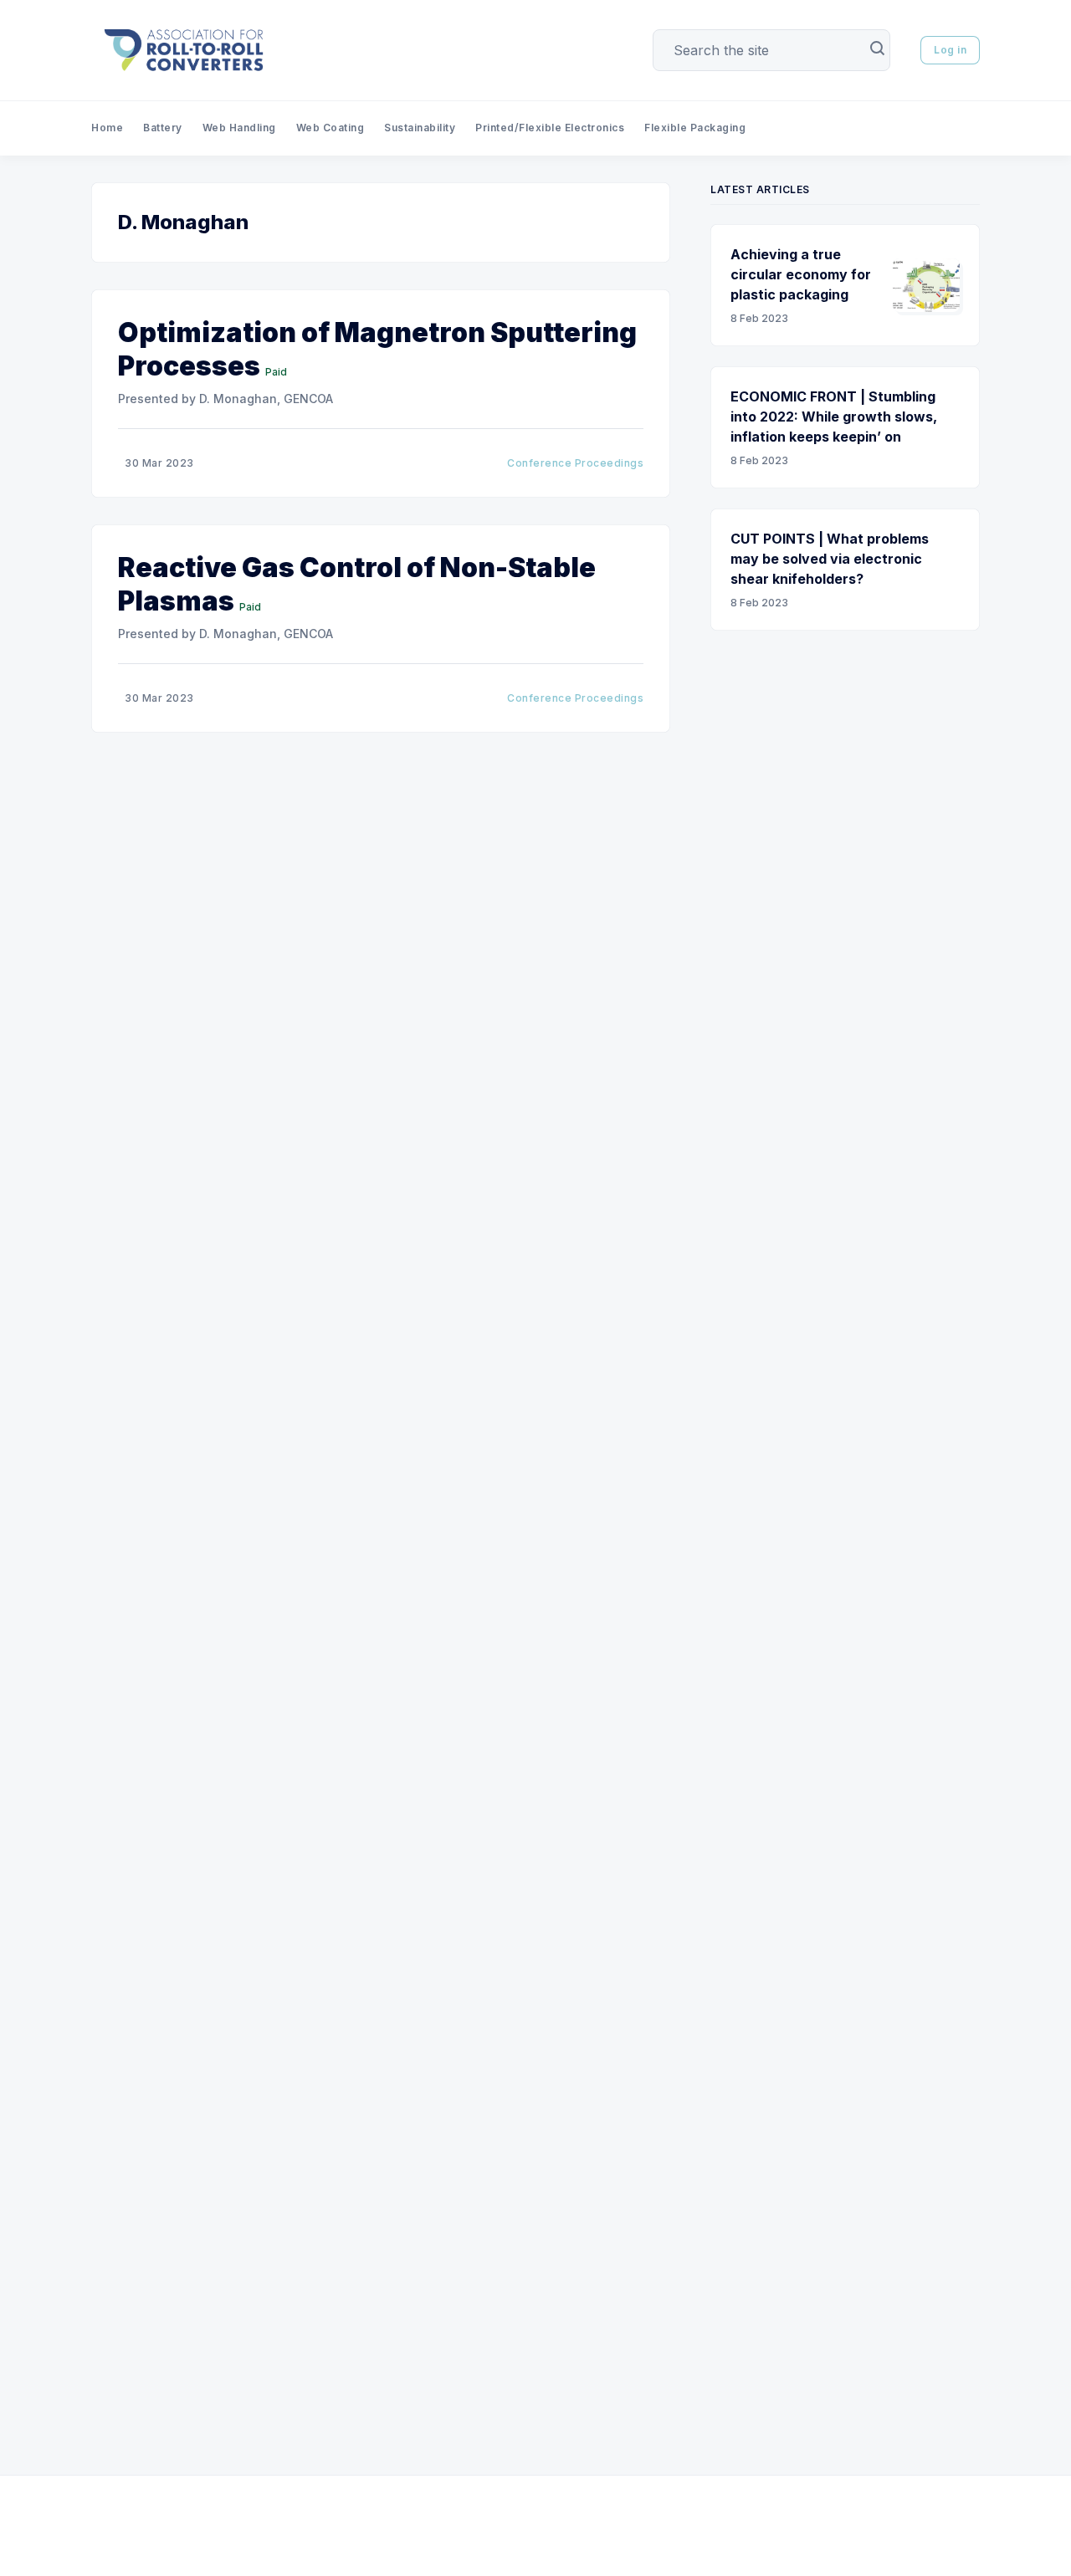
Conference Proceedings (575, 463)
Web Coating (331, 128)
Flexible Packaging (695, 128)
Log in (950, 50)
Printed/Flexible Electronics (550, 128)
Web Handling (239, 128)
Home (107, 128)
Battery (163, 128)
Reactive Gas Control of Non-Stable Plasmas (357, 584)
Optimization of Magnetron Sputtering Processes (377, 349)
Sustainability (420, 128)
